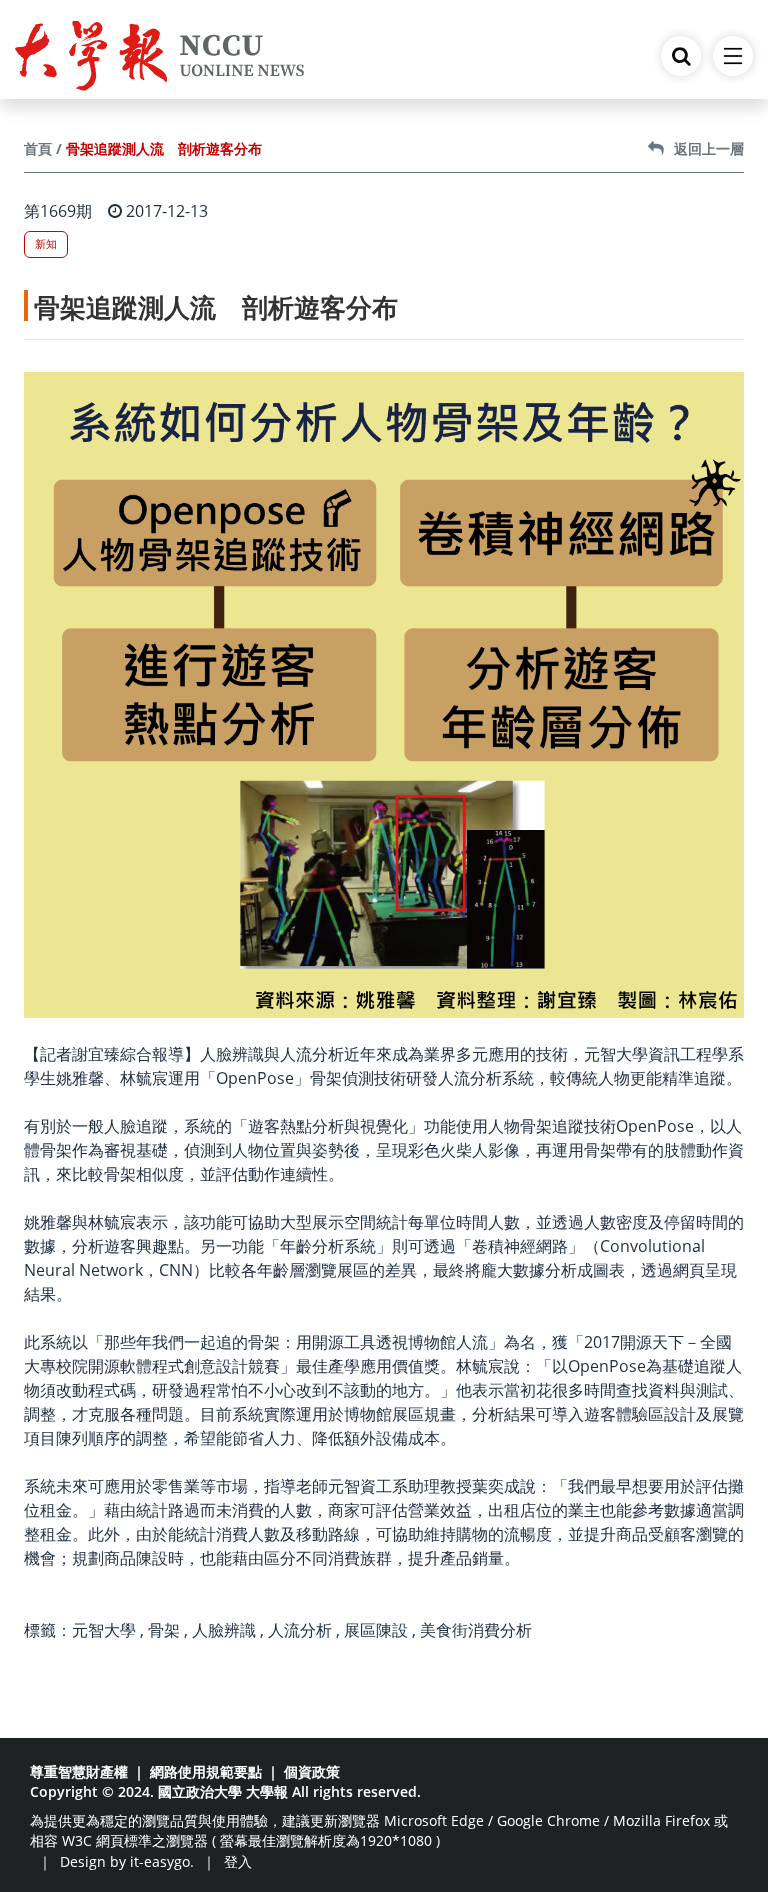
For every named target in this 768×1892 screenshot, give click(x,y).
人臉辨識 (224, 1630)
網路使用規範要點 (206, 1771)
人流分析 (300, 1630)
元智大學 (104, 1630)
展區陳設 (376, 1630)
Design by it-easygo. (127, 1861)
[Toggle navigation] (733, 56)
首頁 (38, 148)
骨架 (164, 1630)
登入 (238, 1861)
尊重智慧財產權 (79, 1771)
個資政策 (312, 1771)
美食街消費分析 (476, 1630)
